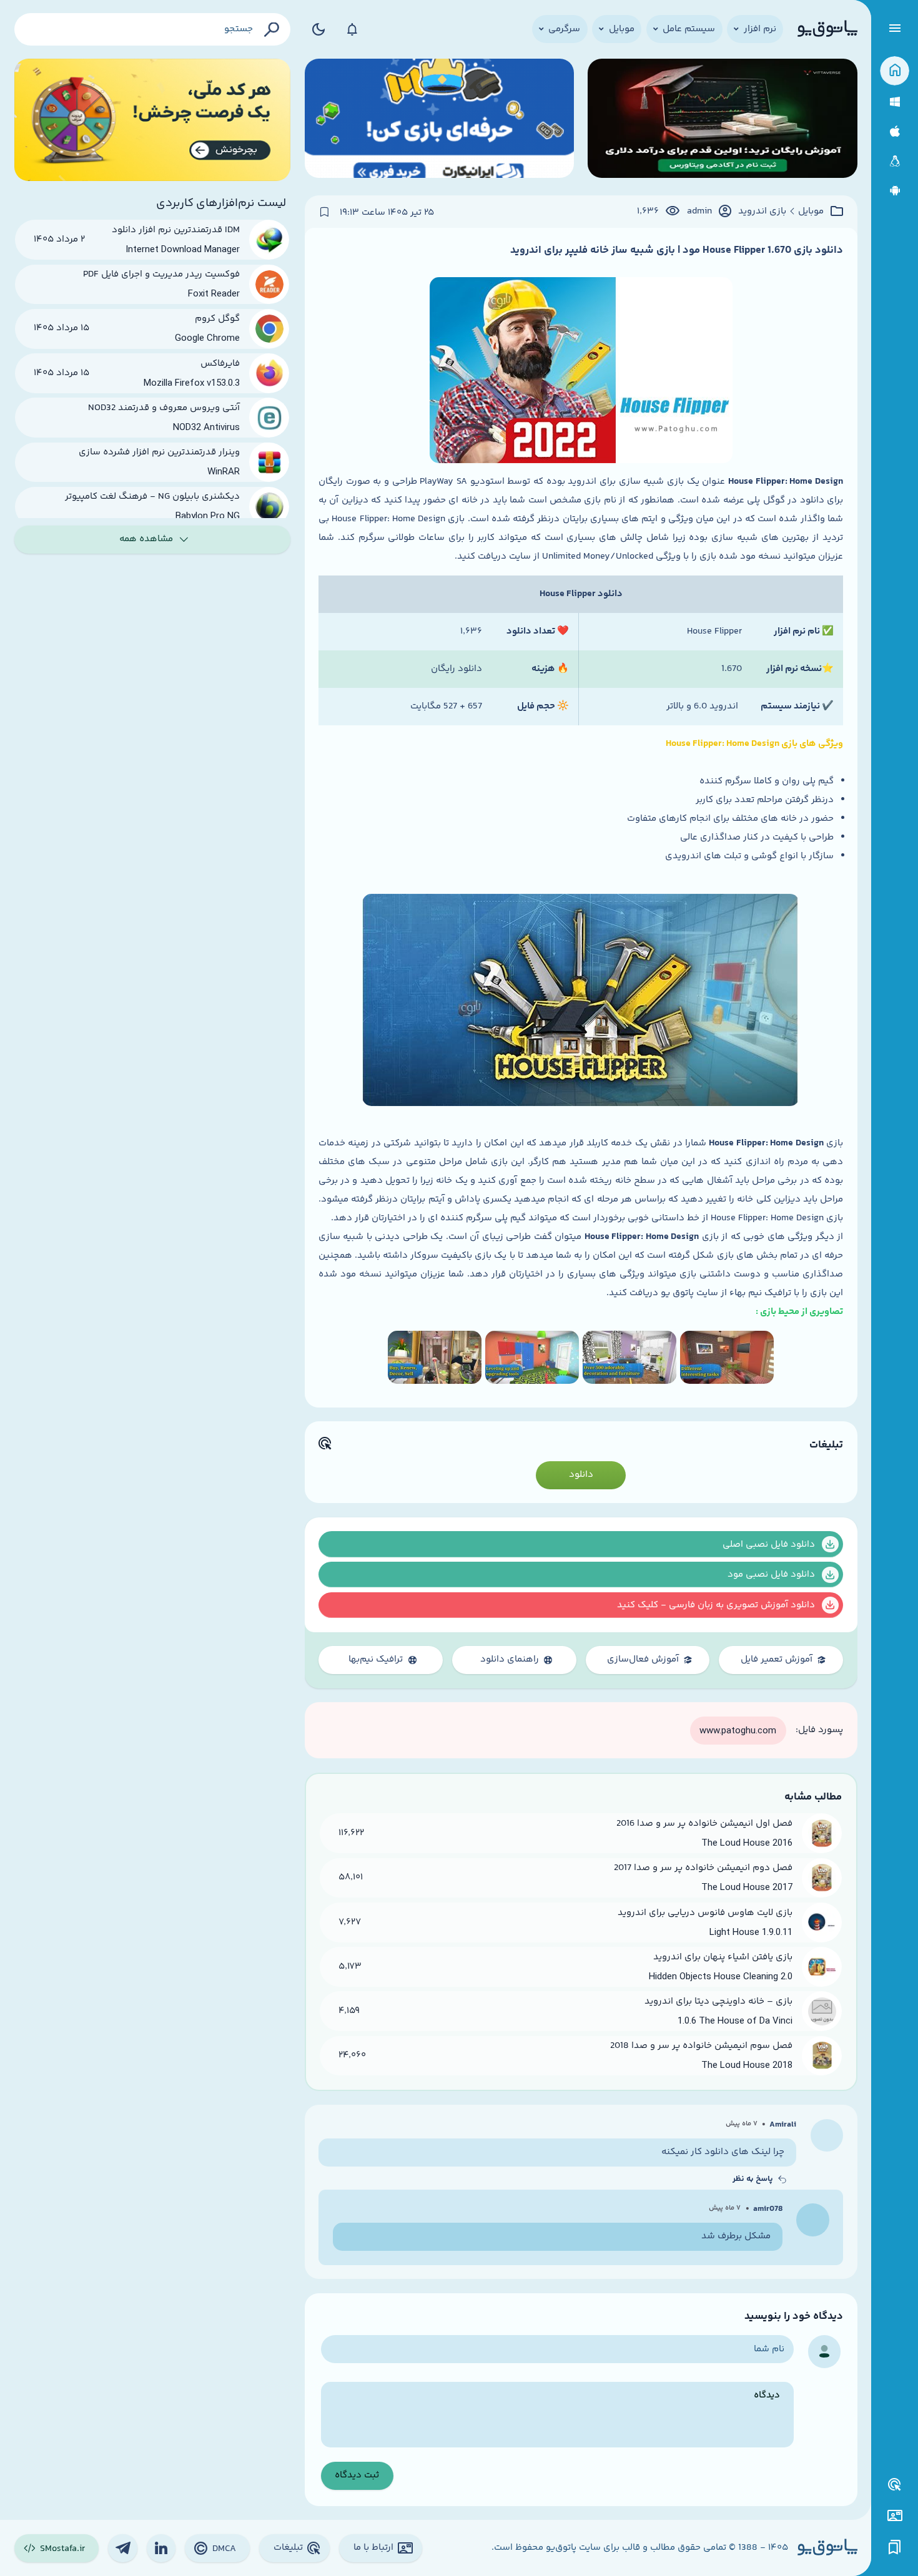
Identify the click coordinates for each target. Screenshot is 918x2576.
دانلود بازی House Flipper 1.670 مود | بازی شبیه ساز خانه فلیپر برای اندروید (677, 250)
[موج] (722, 120)
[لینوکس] (895, 161)
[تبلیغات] (895, 2485)
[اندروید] (895, 191)
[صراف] (153, 120)
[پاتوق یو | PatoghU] (827, 29)
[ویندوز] (895, 102)
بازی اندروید (762, 212)
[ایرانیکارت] (439, 120)
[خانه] (895, 71)
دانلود (581, 1475)
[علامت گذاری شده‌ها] (895, 2548)
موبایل (811, 212)
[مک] (895, 131)
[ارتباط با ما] (895, 2516)
